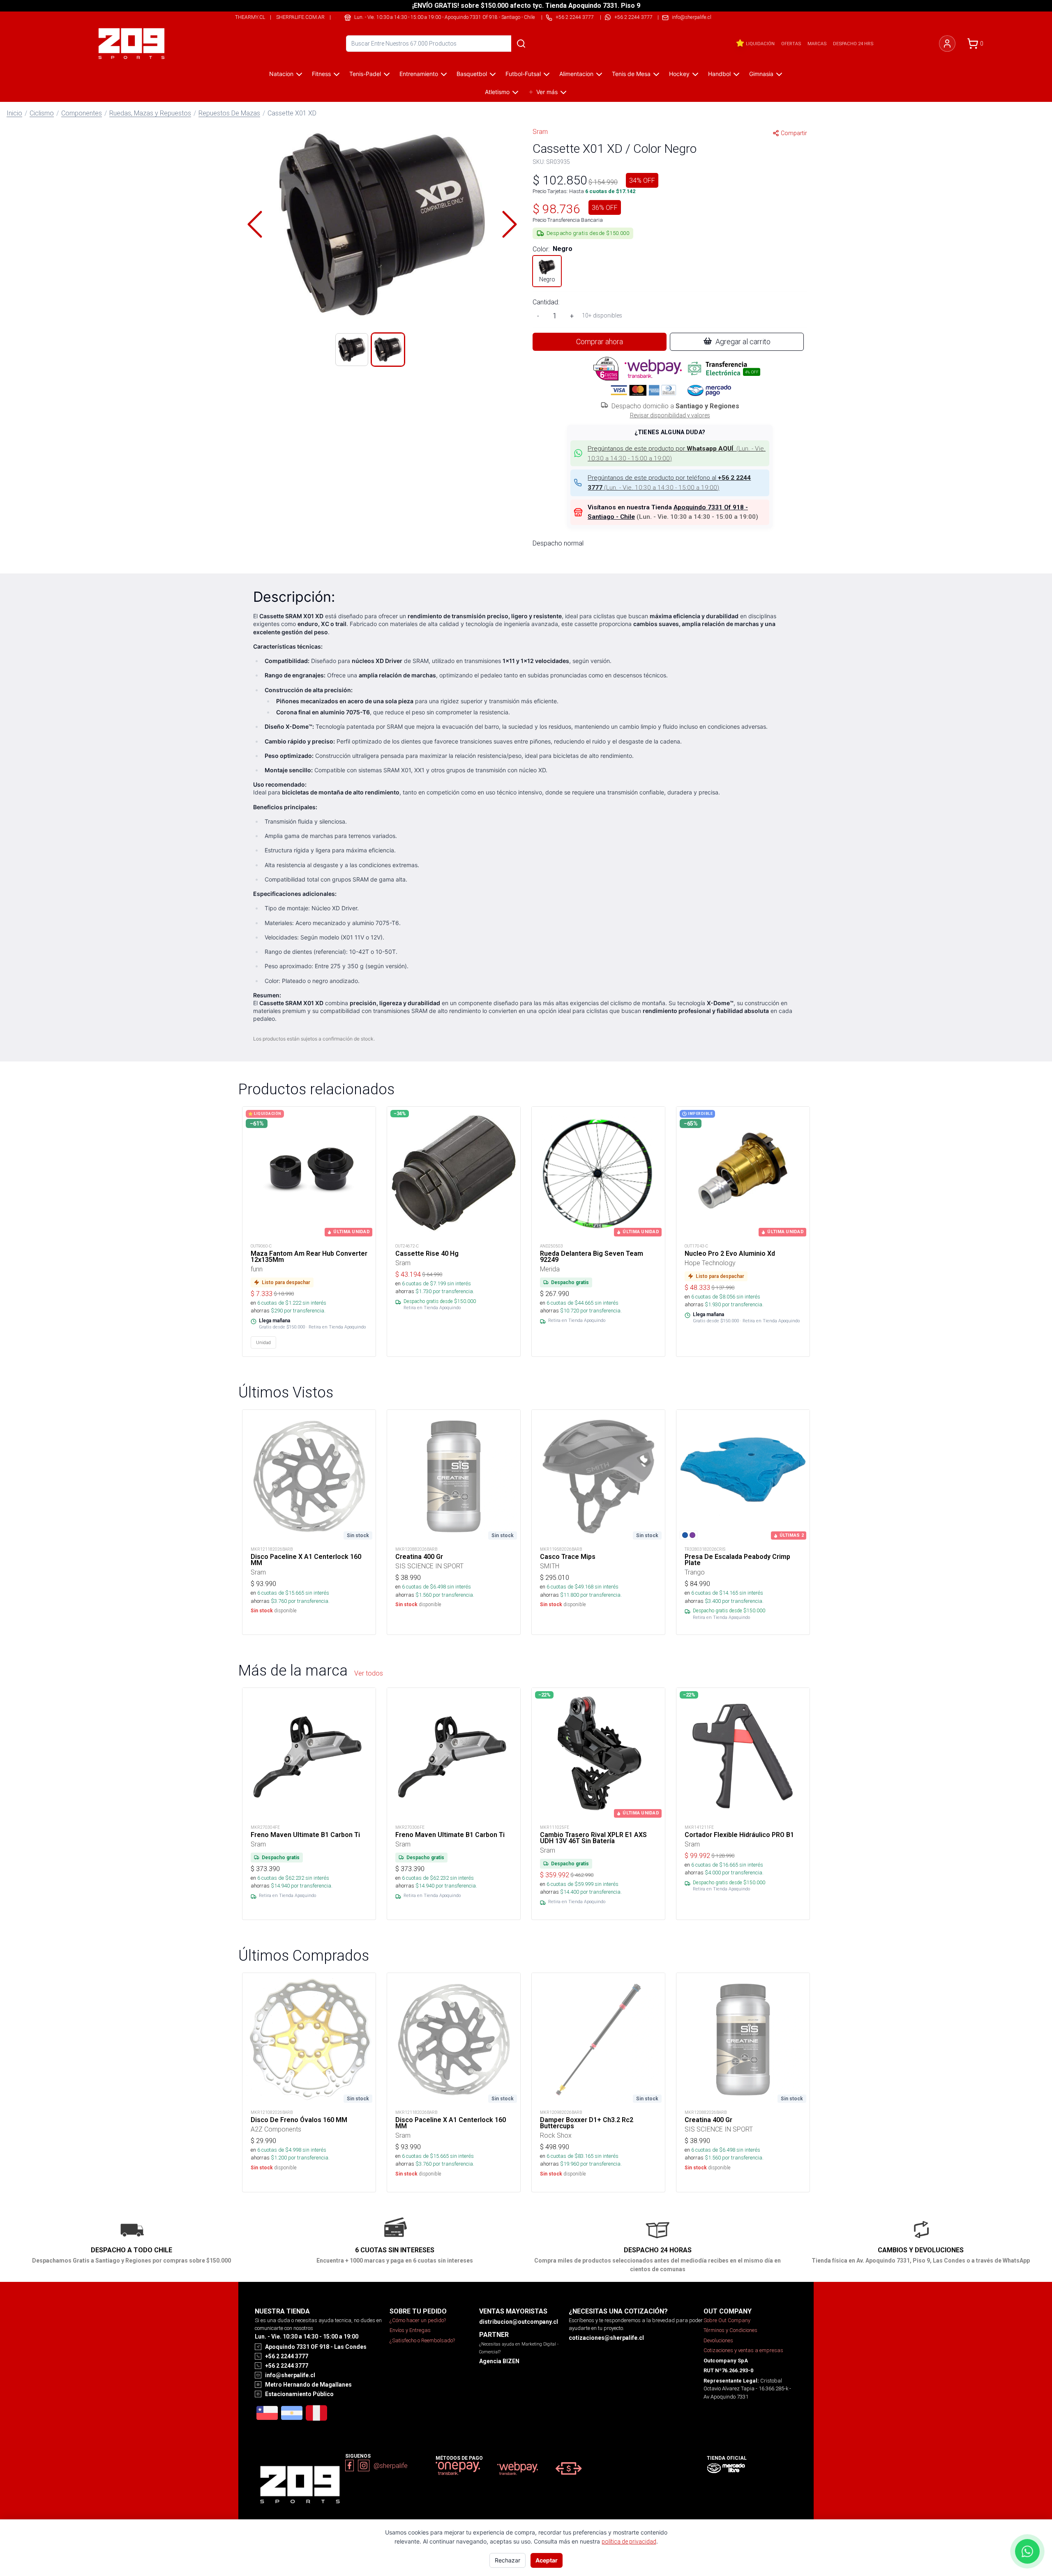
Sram (540, 131)
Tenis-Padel (365, 74)
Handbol (719, 74)
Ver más (547, 92)
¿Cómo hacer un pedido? (418, 2320)
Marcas (817, 44)
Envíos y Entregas (410, 2330)
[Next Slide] (510, 224)
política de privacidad (629, 2541)
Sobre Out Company (727, 2320)
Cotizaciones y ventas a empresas (743, 2350)
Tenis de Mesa (631, 74)
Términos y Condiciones (730, 2330)
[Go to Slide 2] (388, 350)
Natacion (281, 74)
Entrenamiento (419, 74)
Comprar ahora (600, 342)
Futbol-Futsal (523, 74)
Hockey (679, 74)
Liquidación (760, 44)
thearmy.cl (250, 17)
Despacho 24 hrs (853, 44)
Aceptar (547, 2560)
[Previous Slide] (255, 224)
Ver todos (369, 1673)
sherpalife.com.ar (300, 17)
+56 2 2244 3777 (633, 17)
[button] (382, 224)
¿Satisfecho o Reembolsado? (422, 2340)
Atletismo (497, 92)
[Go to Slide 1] (352, 350)
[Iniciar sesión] (947, 44)
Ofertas (791, 44)
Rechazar (508, 2560)
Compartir (794, 133)
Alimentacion (576, 74)
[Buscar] (521, 44)
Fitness (321, 74)
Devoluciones (718, 2340)
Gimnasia (761, 74)
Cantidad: (546, 302)
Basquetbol (472, 74)
